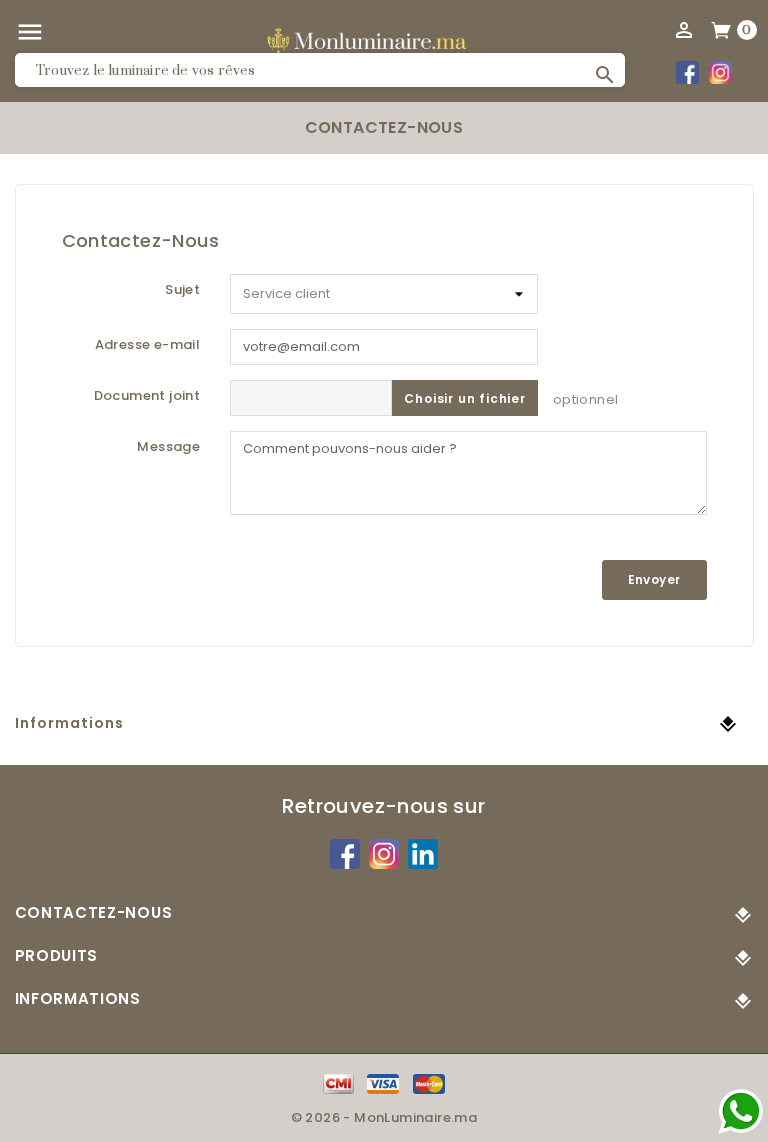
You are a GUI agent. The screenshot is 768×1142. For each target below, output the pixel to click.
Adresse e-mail (148, 344)
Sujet (182, 289)
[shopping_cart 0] (722, 29)
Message (168, 446)
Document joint (147, 395)
